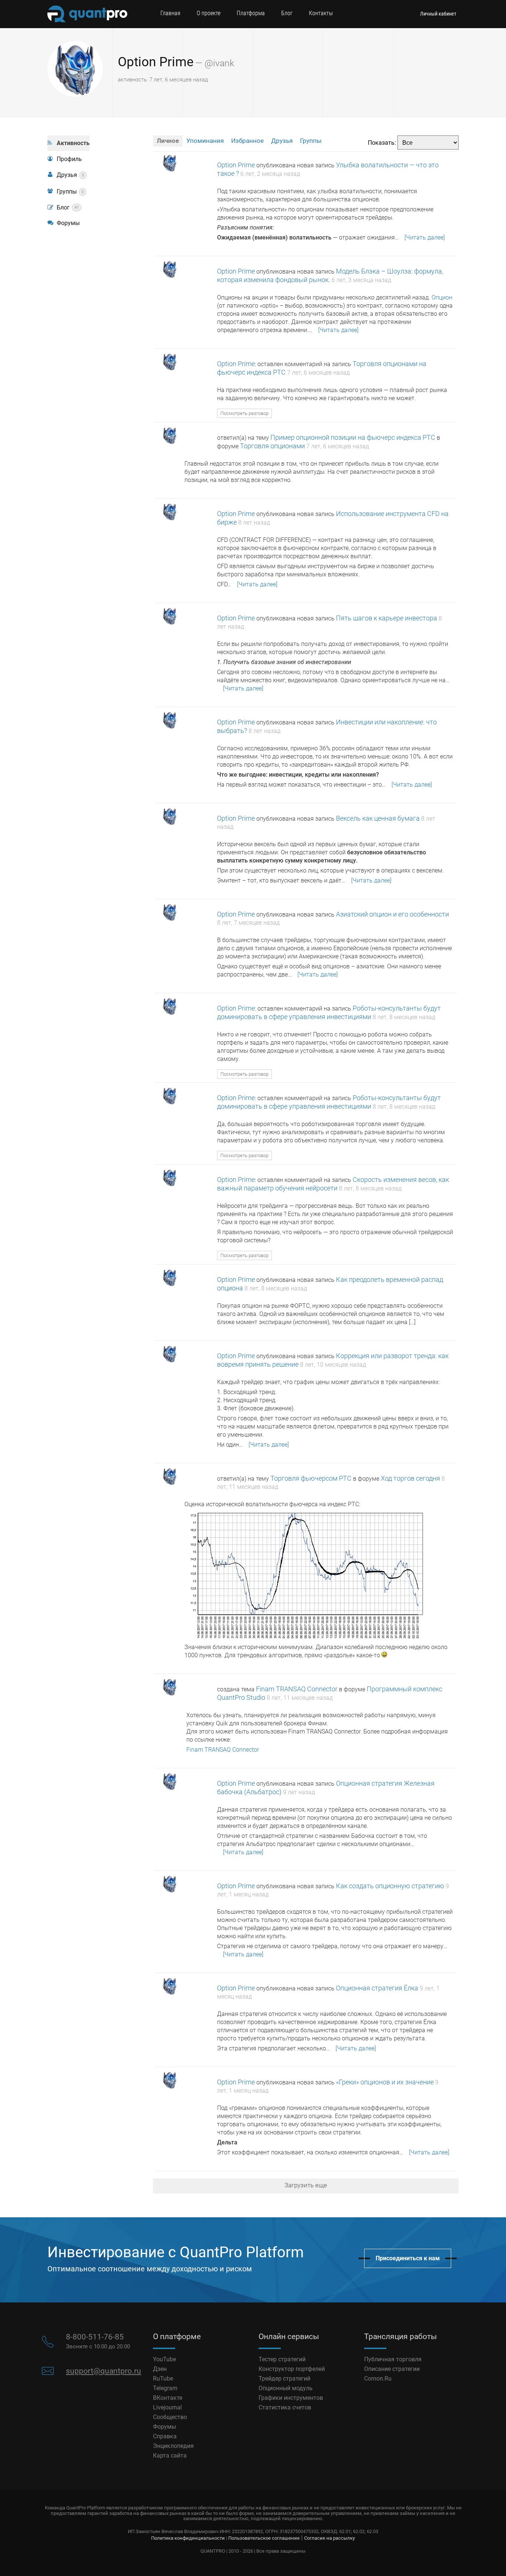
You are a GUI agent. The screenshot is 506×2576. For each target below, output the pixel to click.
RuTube (163, 2379)
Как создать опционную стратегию (390, 1886)
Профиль (69, 159)
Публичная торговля (393, 2359)
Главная (170, 13)
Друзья (70, 175)
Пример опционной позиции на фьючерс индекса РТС (353, 437)
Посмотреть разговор (244, 413)
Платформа (251, 13)
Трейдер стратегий (284, 2379)
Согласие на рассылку (329, 2538)
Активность (73, 143)
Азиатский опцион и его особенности (392, 914)
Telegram (165, 2388)
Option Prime (156, 62)
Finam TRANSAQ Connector (297, 1689)
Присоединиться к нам (408, 2258)
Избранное (247, 141)
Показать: (382, 143)
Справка (165, 2436)
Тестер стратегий (282, 2359)
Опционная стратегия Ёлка (377, 1988)
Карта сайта (170, 2456)
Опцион (442, 297)
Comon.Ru (378, 2379)
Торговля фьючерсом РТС (311, 1478)
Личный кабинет (438, 14)
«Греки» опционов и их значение (385, 2082)
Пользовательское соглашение (264, 2538)
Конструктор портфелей (292, 2369)
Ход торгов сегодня (410, 1478)
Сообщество (170, 2417)
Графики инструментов (291, 2398)
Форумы (68, 223)
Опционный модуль (286, 2388)
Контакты (321, 13)
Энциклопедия (173, 2446)
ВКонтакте (168, 2398)
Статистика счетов (285, 2407)
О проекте (209, 13)
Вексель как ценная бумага (378, 818)
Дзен (160, 2369)
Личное (168, 141)
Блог (287, 13)
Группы (70, 192)
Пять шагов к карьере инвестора (387, 618)
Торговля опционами (272, 446)
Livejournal (167, 2407)
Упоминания (205, 141)
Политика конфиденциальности (188, 2538)
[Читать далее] (425, 237)
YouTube (164, 2359)
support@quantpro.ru (104, 2371)
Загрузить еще (306, 2185)
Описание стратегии (392, 2369)
